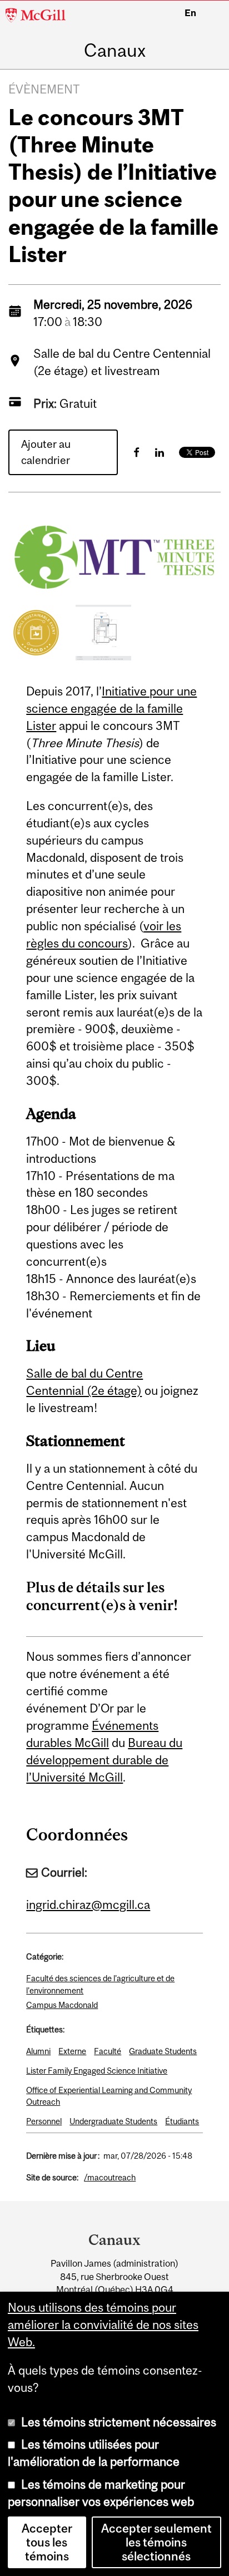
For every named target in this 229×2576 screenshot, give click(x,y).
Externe (72, 2051)
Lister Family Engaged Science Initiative (97, 2071)
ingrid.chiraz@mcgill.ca (88, 1905)
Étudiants (182, 2121)
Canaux (115, 51)
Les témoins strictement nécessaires (119, 2422)
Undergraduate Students (113, 2121)
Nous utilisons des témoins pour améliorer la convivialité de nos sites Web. (103, 2325)
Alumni (38, 2051)
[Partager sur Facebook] (136, 452)
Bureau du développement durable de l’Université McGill (104, 1760)
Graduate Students (163, 2051)
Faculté (108, 2051)
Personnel (44, 2121)
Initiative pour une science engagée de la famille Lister (111, 709)
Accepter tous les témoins (47, 2542)
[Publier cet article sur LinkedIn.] (160, 452)
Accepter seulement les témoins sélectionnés (156, 2542)
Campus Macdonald (62, 2005)
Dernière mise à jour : (63, 2156)
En (190, 13)
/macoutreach (110, 2177)
